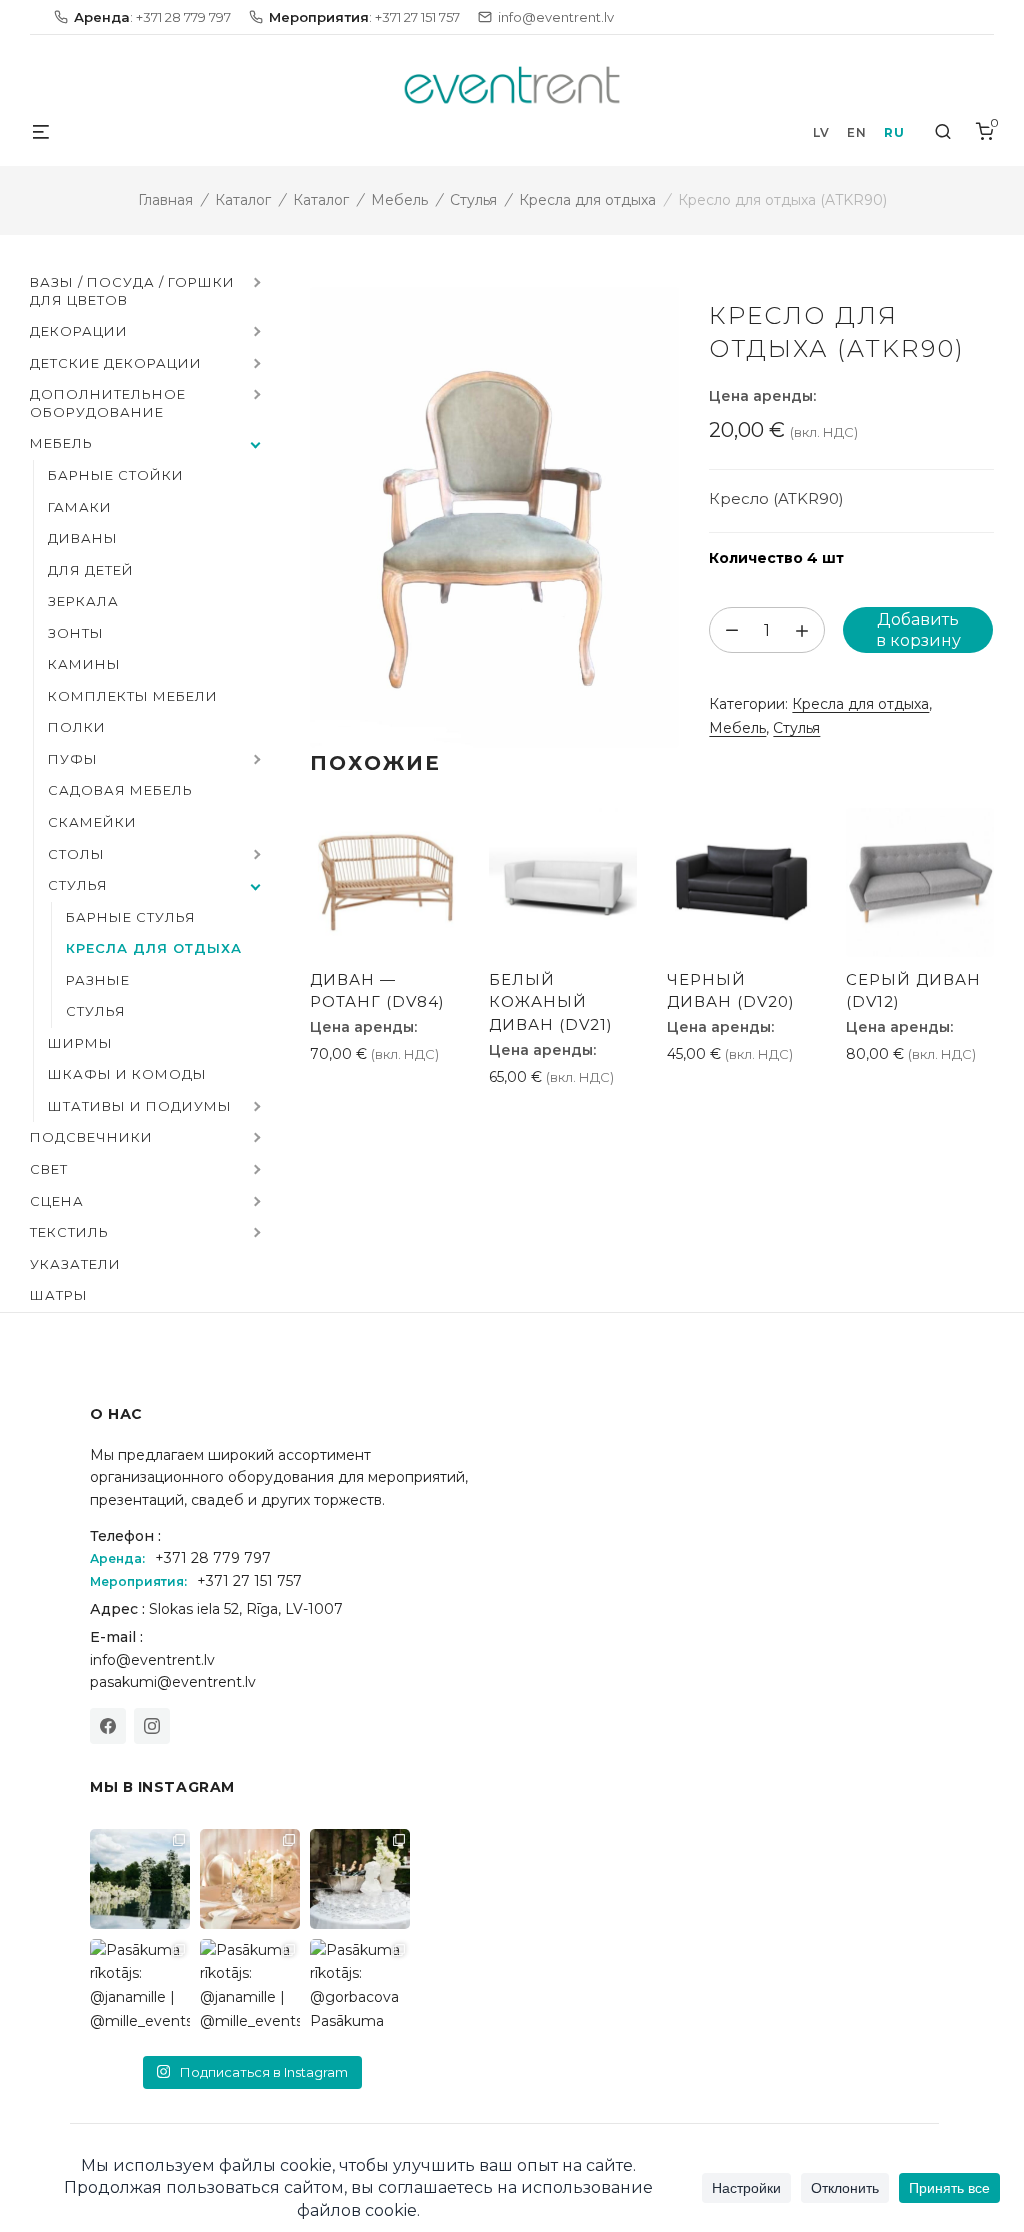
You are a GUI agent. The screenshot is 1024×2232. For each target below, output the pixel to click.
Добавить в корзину (918, 630)
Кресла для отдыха (587, 200)
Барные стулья (131, 917)
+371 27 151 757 (249, 1581)
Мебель (399, 200)
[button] (255, 284)
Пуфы (73, 759)
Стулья (473, 200)
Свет (49, 1169)
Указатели (75, 1264)
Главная (165, 200)
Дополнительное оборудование (108, 403)
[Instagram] (152, 1726)
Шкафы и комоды (127, 1074)
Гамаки (80, 507)
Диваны (83, 538)
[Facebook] (108, 1726)
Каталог (243, 200)
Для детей (91, 570)
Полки (77, 727)
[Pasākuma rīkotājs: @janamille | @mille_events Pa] (140, 1879)
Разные (98, 980)
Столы (76, 854)
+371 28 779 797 (213, 1558)
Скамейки (92, 822)
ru (894, 132)
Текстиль (69, 1232)
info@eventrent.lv (152, 1660)
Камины (84, 664)
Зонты (76, 633)
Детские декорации (116, 363)
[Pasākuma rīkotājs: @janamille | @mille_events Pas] (140, 1989)
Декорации (79, 331)
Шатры (59, 1295)
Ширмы (80, 1043)
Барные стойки (116, 475)
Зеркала (83, 601)
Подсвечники (91, 1137)
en (856, 132)
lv (821, 132)
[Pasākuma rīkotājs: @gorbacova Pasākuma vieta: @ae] (360, 1989)
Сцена (57, 1201)
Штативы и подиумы (140, 1106)
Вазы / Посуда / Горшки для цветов (132, 291)
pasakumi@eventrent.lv (173, 1682)
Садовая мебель (120, 790)
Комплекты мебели (133, 696)
